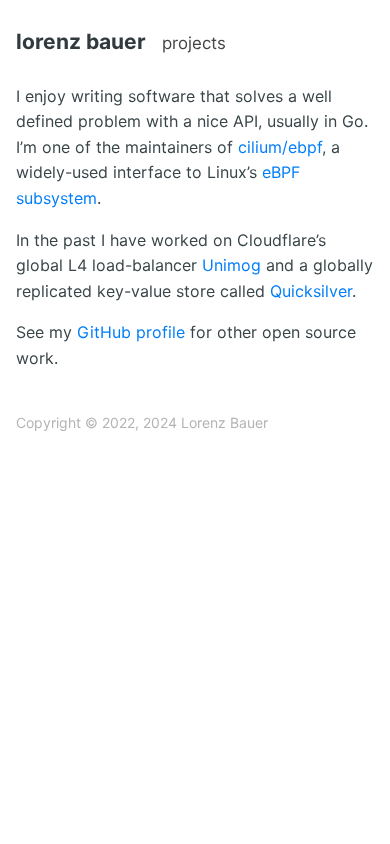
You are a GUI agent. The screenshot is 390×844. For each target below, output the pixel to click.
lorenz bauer (81, 41)
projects (194, 43)
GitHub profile (131, 332)
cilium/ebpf (280, 147)
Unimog (231, 265)
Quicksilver (311, 291)
